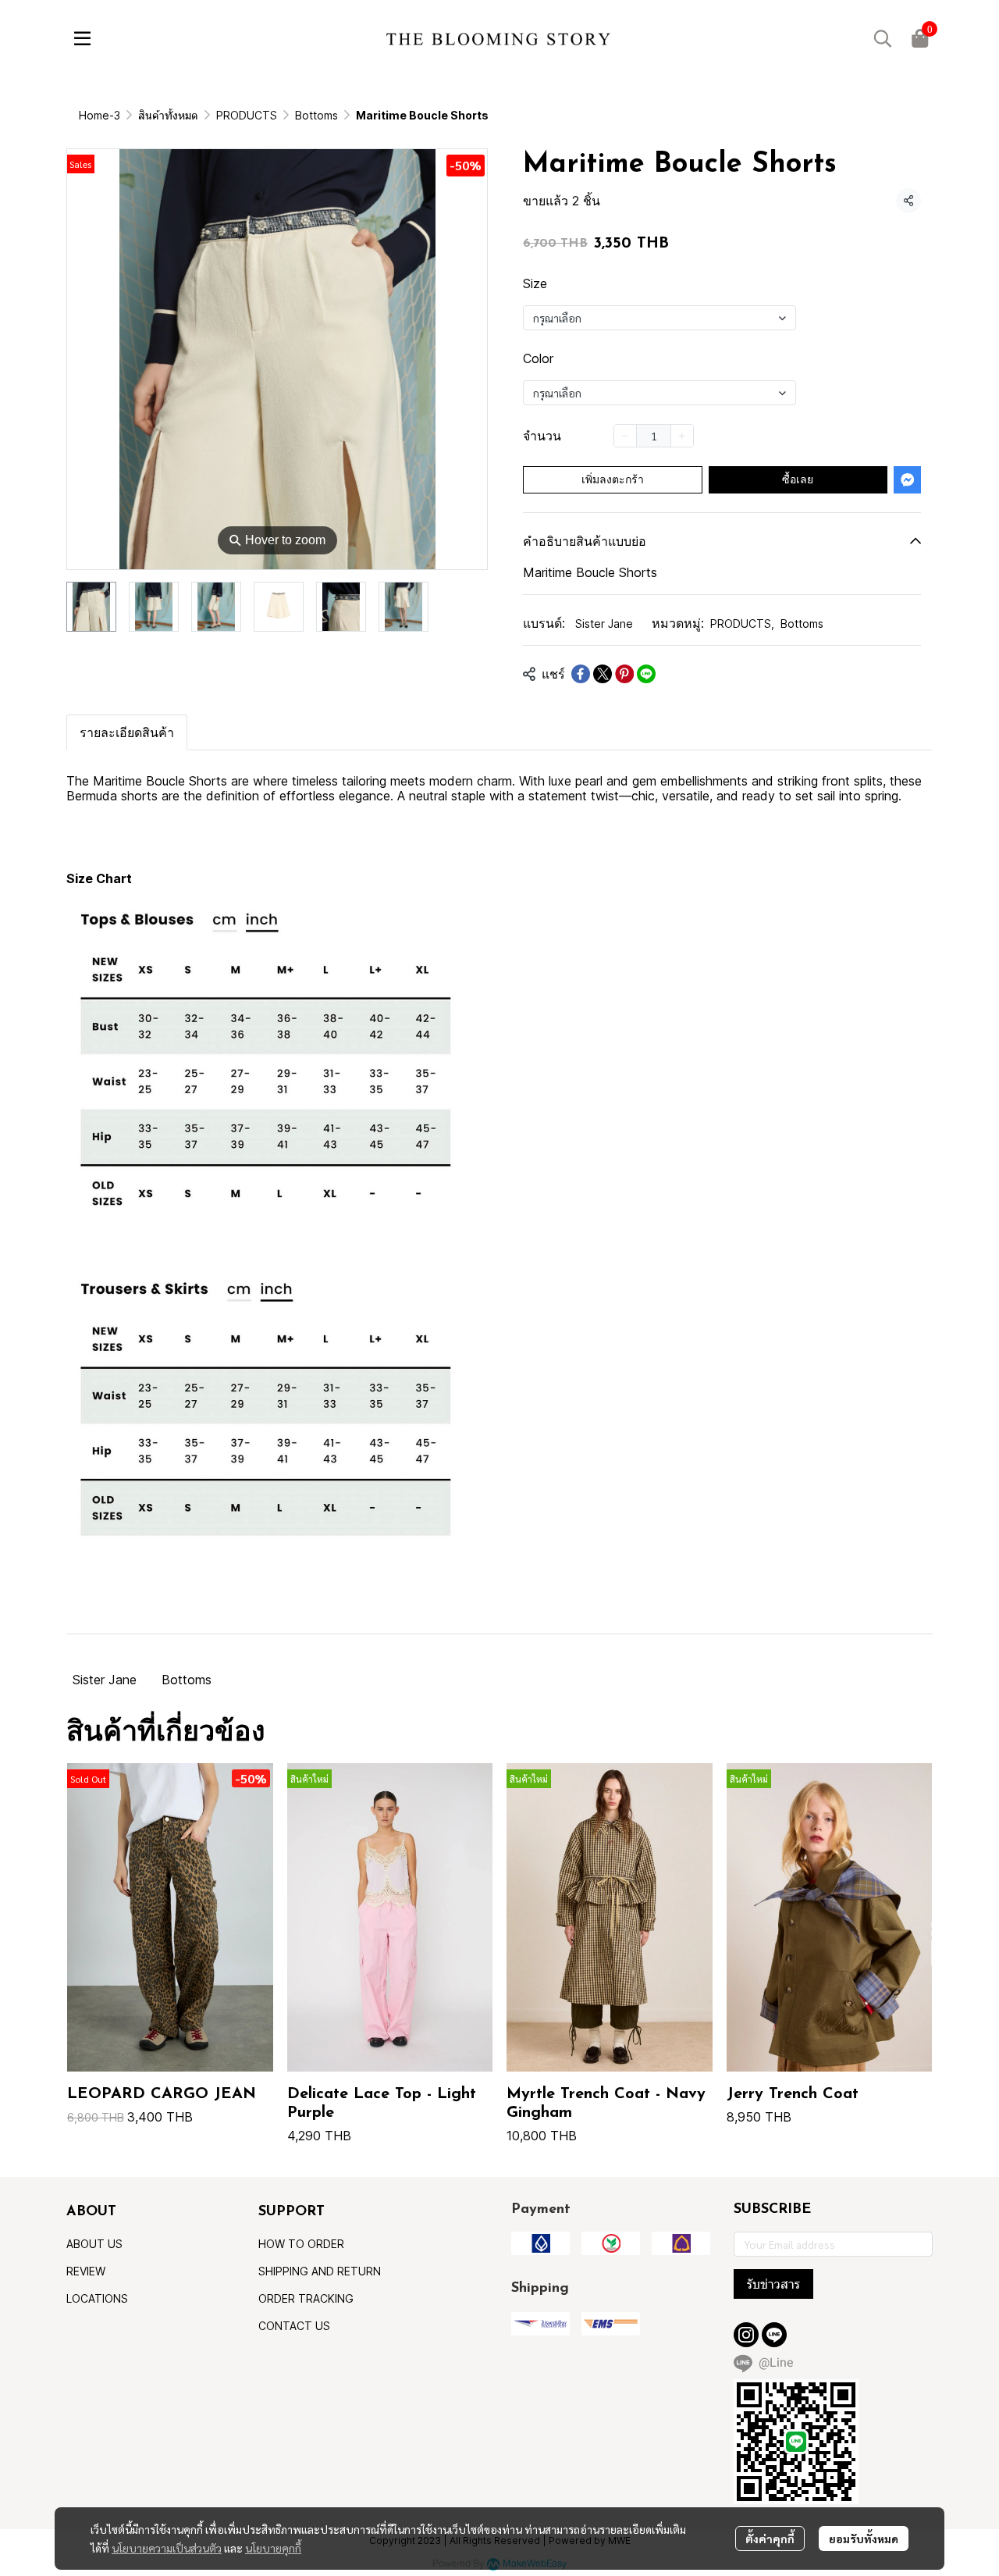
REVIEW (86, 2271)
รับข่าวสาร (773, 2284)
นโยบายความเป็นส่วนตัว (167, 2548)
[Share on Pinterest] (624, 674)
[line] (774, 2335)
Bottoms (316, 115)
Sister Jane (604, 624)
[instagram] (746, 2335)
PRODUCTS (247, 115)
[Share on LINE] (646, 674)
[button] (883, 38)
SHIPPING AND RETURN (320, 2271)
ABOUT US (94, 2244)
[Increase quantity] (682, 436)
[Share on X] (603, 674)
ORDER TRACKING (306, 2298)
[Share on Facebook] (581, 674)
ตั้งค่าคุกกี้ (770, 2539)
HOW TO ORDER (301, 2244)
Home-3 (100, 115)
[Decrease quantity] (625, 436)
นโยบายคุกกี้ (273, 2548)
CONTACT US (294, 2326)
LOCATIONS (97, 2298)
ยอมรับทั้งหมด (864, 2539)
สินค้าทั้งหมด (168, 115)
